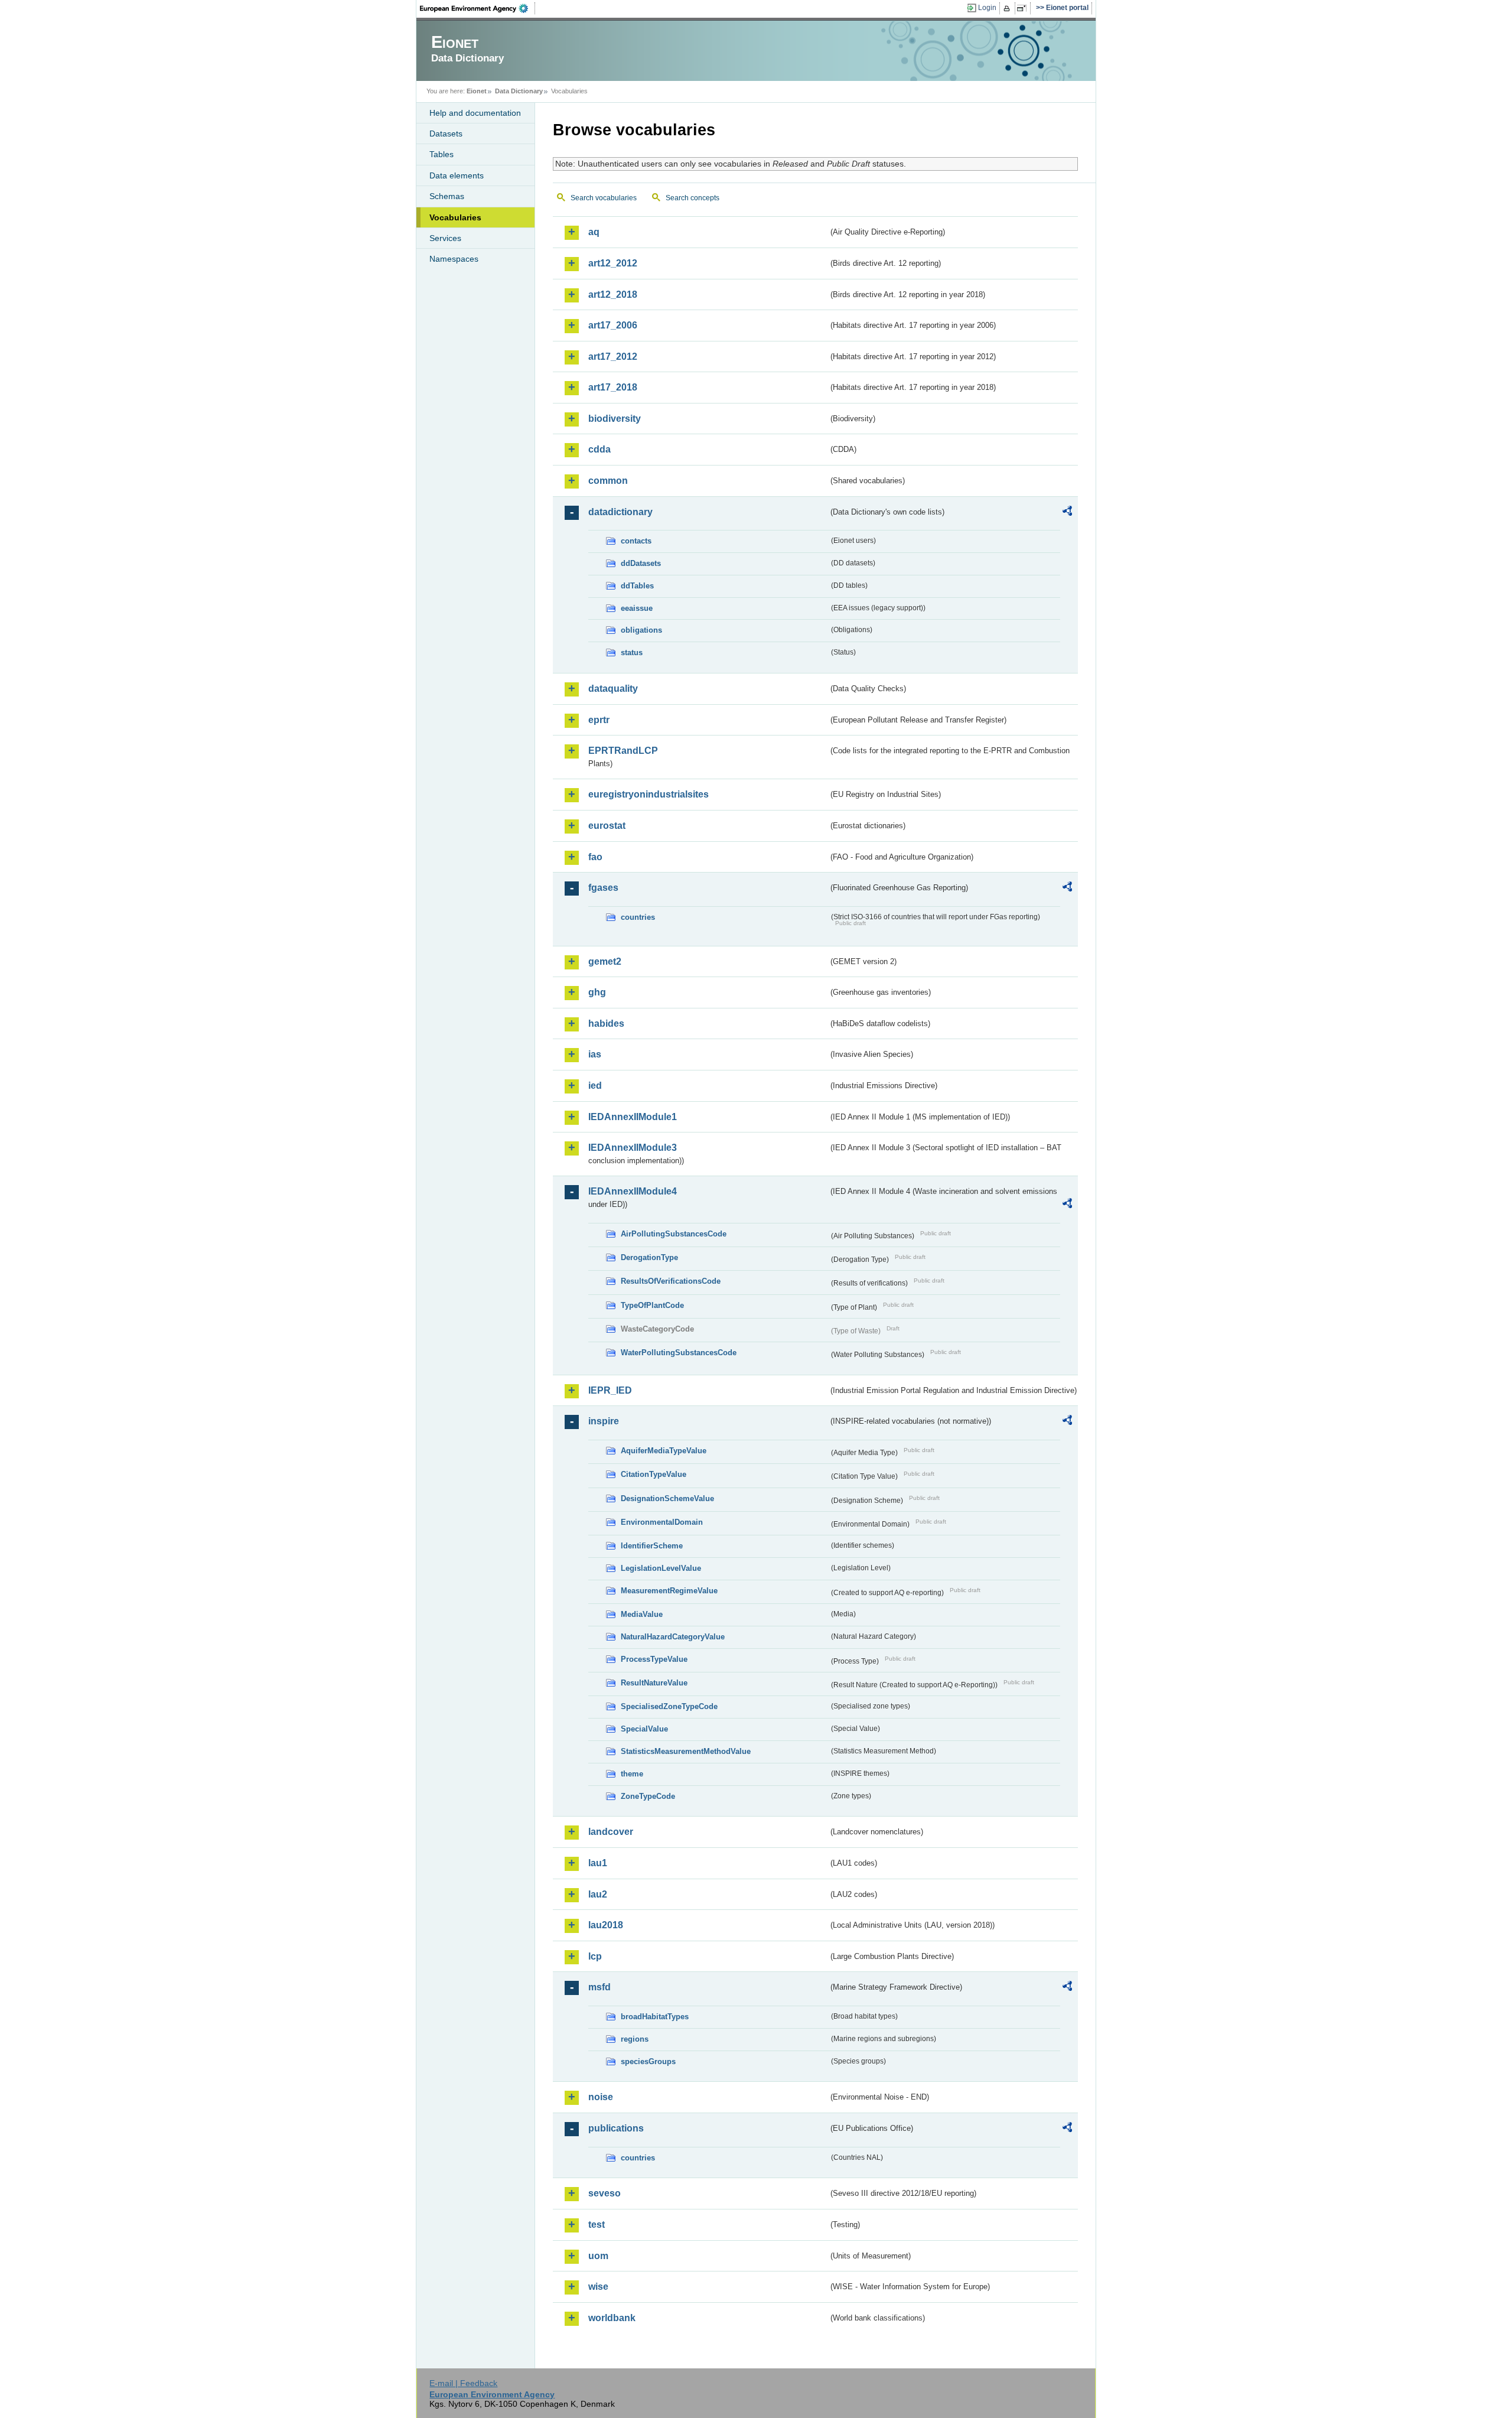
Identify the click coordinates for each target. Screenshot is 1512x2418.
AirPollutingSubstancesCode (674, 1234)
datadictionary (620, 512)
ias (595, 1054)
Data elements (457, 175)
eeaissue (637, 608)
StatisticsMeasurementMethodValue (686, 1751)
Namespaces (454, 259)
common (608, 481)
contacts (636, 541)
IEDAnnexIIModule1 (633, 1117)
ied (595, 1086)
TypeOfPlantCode (652, 1305)
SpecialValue (644, 1729)
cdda (599, 449)
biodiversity (615, 419)
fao (595, 857)
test (597, 2225)
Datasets (446, 134)
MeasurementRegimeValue (669, 1591)
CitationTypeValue (654, 1474)
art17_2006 (613, 325)
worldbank (612, 2318)
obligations (641, 630)
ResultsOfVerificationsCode (671, 1281)
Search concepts (693, 198)
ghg (597, 992)
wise (598, 2287)
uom (598, 2256)
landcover (611, 1832)
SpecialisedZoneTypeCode (669, 1706)
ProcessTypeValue (654, 1659)
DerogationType (649, 1257)
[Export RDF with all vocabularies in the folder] (1067, 513)
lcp (595, 1956)
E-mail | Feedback (463, 2383)
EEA (478, 8)
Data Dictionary (519, 91)
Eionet (477, 91)
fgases (603, 888)
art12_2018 (613, 294)
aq (594, 232)
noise (601, 2097)
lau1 (598, 1863)
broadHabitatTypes (655, 2017)
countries (638, 917)
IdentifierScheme (652, 1546)
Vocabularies (455, 217)
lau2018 (606, 1925)
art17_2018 (613, 387)
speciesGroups (648, 2061)
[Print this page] (1008, 8)
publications (616, 2128)
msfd (599, 1987)
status (632, 652)
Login (987, 8)
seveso (605, 2193)
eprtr (599, 720)
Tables (441, 154)
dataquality (613, 689)
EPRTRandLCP (623, 751)
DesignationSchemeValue (667, 1498)
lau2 (598, 1894)
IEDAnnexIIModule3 (633, 1148)
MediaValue (642, 1614)
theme (632, 1774)
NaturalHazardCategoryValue (673, 1637)
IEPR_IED (610, 1390)
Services (445, 238)
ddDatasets (641, 563)
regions (635, 2039)
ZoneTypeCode (648, 1796)
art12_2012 (613, 263)
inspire (604, 1421)
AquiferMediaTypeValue (664, 1451)
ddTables (637, 586)
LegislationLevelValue (661, 1568)
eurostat (607, 826)
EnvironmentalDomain (662, 1522)
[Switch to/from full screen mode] (1024, 8)
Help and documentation (475, 113)
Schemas (447, 196)
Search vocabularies (604, 198)
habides (606, 1023)
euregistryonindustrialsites (649, 794)
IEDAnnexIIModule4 (633, 1191)
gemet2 (605, 961)
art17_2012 (613, 357)
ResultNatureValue (654, 1683)
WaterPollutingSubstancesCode (679, 1353)
